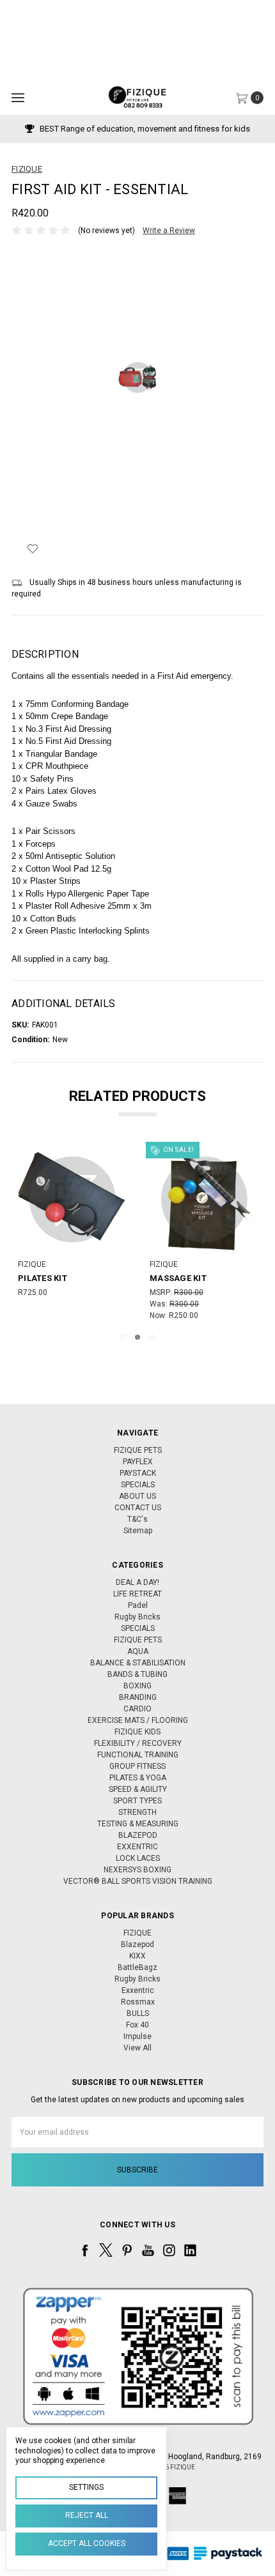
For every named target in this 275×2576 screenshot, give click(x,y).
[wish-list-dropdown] (32, 549)
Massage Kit (51, 1278)
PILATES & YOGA (138, 1778)
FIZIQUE (137, 1933)
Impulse (137, 2036)
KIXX (137, 1956)
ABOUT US (137, 1496)
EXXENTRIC (137, 1847)
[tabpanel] (76, 1233)
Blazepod (137, 1944)
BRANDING (138, 1697)
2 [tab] (137, 1337)
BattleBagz (137, 1967)
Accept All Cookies (87, 2543)
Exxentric (138, 1990)
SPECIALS (138, 1485)
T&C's (137, 1519)
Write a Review (169, 231)
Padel (138, 1605)
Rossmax (138, 2002)
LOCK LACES (138, 1858)
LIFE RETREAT (137, 1594)
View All (137, 2048)
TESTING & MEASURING (138, 1824)
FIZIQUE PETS (138, 1450)
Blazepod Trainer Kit (203, 1278)
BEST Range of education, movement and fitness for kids (144, 129)
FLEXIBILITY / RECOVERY (138, 1743)
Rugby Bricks (137, 1617)
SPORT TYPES (137, 1801)
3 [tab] (152, 1337)
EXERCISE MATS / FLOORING (138, 1720)
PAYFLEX (138, 1462)
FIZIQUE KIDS (137, 1732)
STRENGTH (137, 1812)
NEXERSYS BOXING (137, 1870)
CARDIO (137, 1709)
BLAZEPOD (138, 1835)
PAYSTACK (138, 1473)
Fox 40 (137, 2025)
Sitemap (138, 1531)
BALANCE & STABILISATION (138, 1663)
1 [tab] (123, 1337)
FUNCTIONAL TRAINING (138, 1755)
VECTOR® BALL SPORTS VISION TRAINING (138, 1881)
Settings (86, 2487)
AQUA (138, 1651)
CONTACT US (138, 1508)
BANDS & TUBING (137, 1674)
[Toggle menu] (18, 97)
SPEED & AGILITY (138, 1789)
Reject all (87, 2515)
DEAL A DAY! (137, 1582)
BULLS (138, 2013)
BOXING (137, 1686)
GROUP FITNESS (137, 1766)
